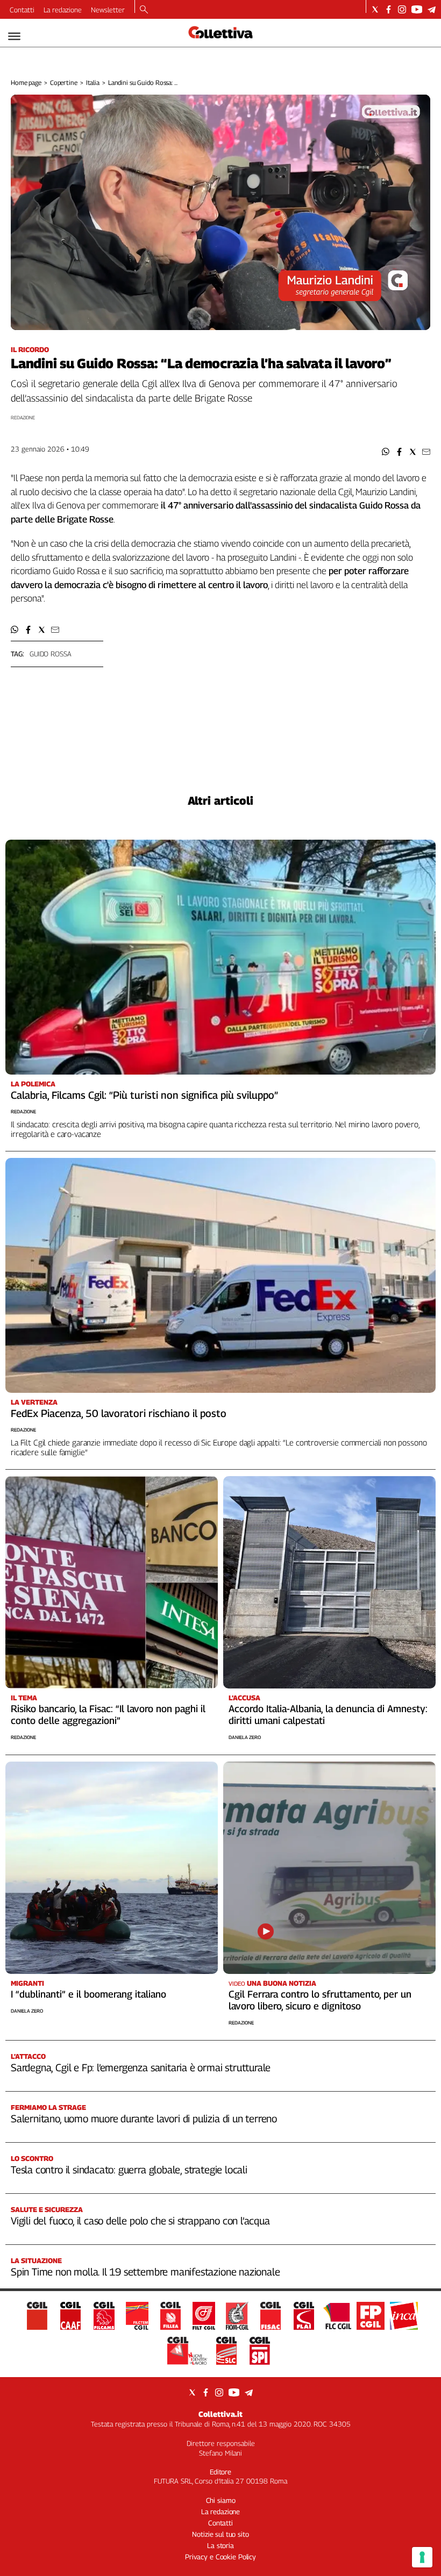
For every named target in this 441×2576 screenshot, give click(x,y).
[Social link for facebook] (389, 9)
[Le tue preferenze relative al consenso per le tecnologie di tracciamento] (422, 2557)
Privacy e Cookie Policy (220, 2557)
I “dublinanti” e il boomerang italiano (88, 1994)
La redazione (63, 10)
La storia (220, 2545)
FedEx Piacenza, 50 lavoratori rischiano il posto (119, 1413)
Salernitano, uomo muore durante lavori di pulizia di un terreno (144, 2119)
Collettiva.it (220, 2414)
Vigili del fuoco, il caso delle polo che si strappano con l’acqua (140, 2221)
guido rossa (51, 654)
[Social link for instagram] (402, 9)
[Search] (144, 10)
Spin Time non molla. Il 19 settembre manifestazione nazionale (145, 2272)
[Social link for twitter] (375, 9)
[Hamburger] (14, 36)
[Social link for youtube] (417, 9)
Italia (93, 83)
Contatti (22, 10)
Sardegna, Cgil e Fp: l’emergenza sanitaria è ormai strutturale (141, 2067)
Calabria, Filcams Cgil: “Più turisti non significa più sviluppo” (144, 1095)
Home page (26, 83)
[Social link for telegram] (432, 9)
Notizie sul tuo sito (220, 2534)
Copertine (64, 83)
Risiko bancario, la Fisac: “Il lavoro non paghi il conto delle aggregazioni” (108, 1715)
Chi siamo (221, 2500)
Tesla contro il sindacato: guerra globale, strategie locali (129, 2170)
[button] (386, 452)
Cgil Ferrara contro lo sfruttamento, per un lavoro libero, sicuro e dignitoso (320, 2000)
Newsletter (108, 10)
